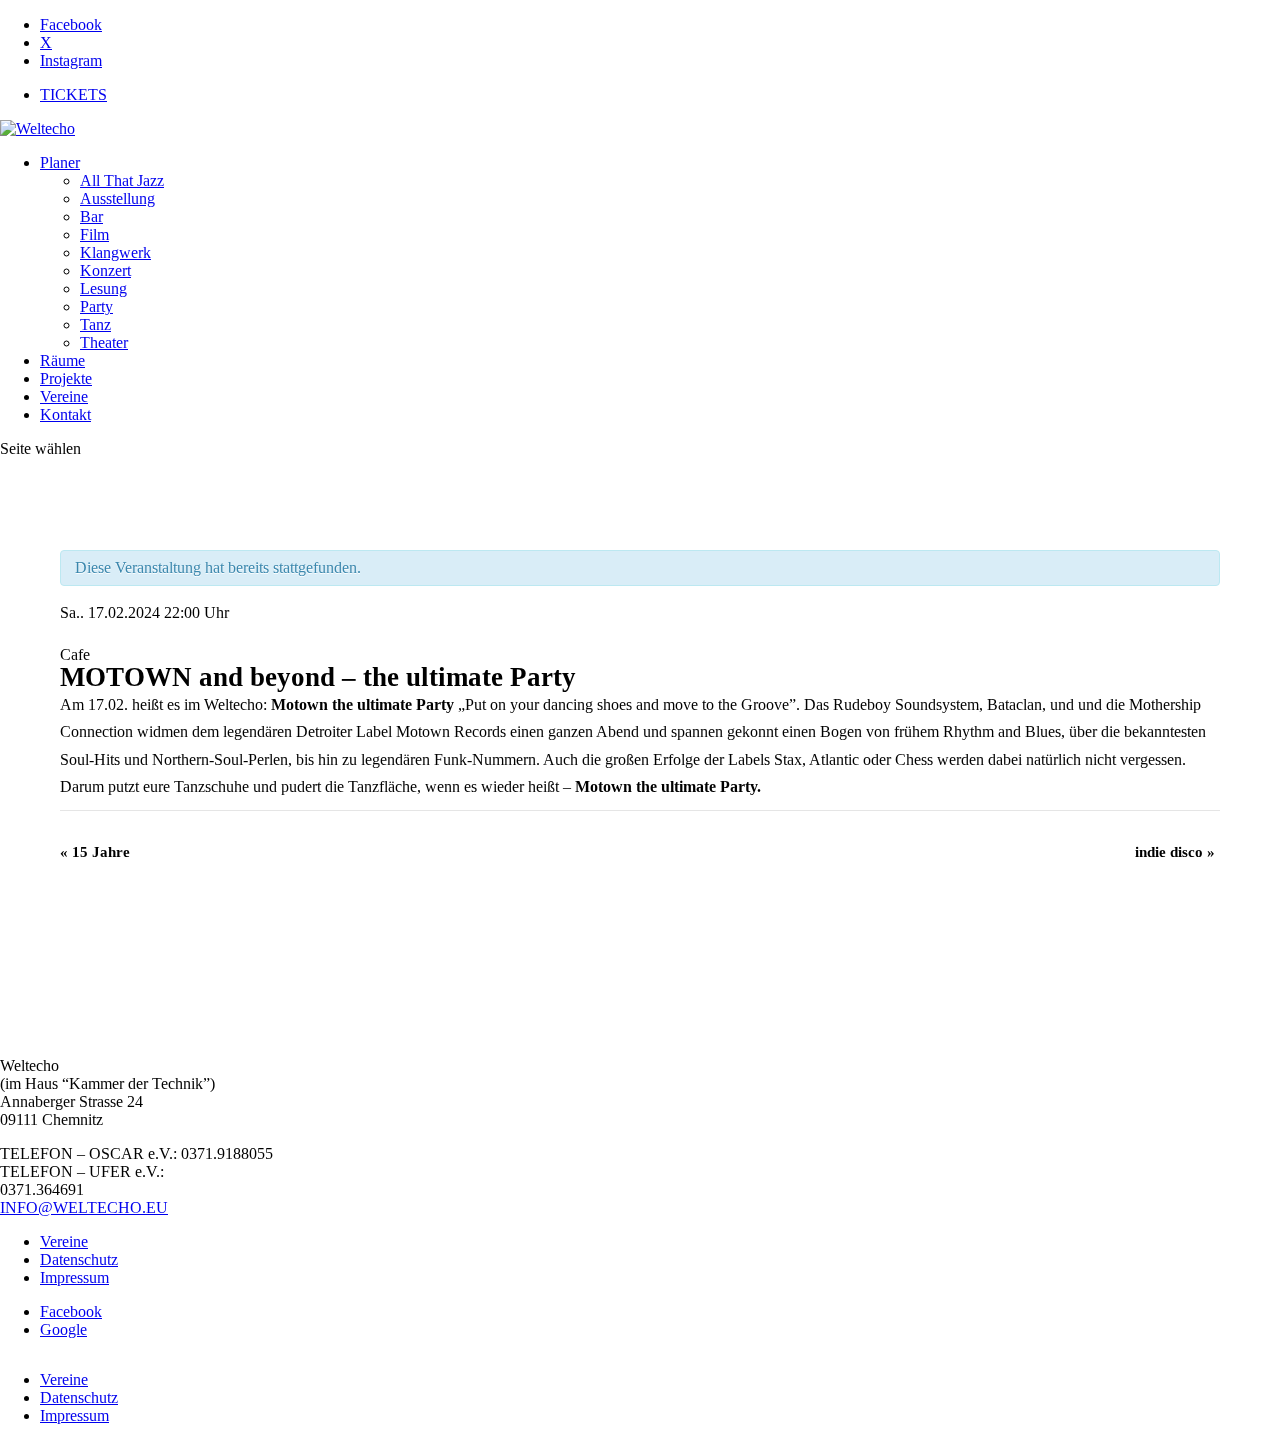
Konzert (105, 270)
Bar (91, 216)
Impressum (74, 1277)
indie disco (1175, 852)
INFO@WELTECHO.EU (84, 1207)
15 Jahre (95, 852)
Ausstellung (117, 198)
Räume (62, 360)
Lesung (103, 288)
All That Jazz (122, 180)
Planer (60, 162)
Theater (104, 342)
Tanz (95, 324)
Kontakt (65, 414)
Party (96, 306)
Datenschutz (79, 1259)
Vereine (64, 396)
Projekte (66, 378)
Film (94, 234)
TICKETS (73, 94)
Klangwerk (115, 252)
